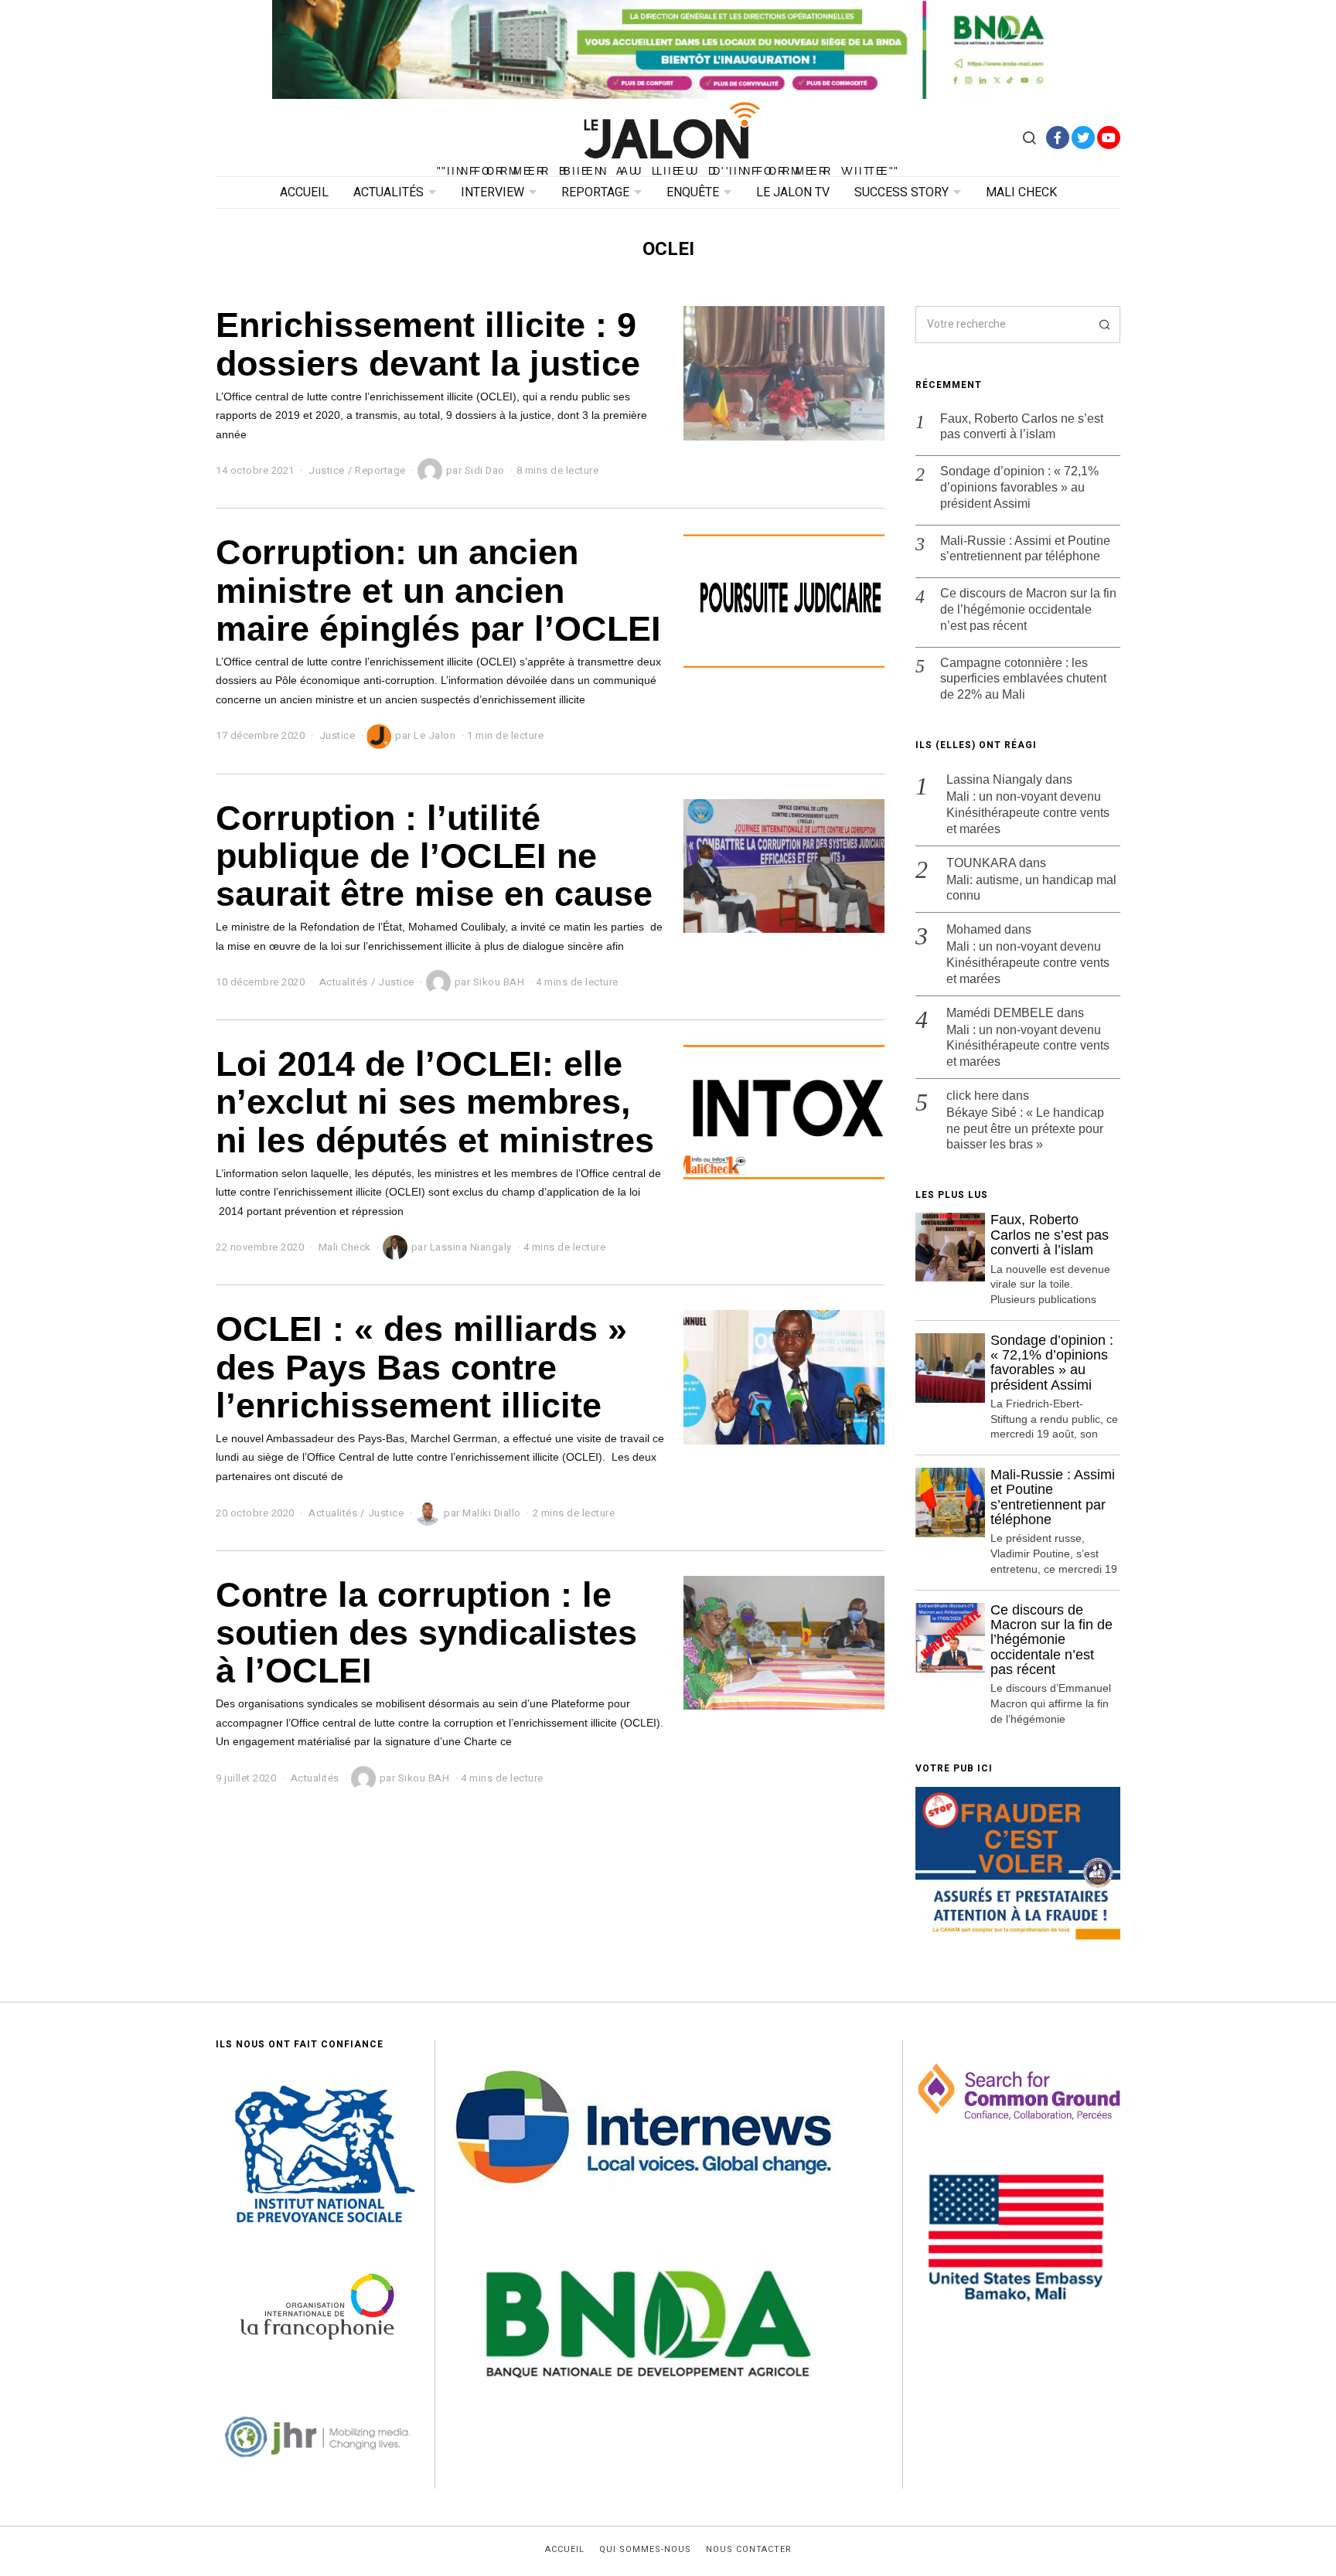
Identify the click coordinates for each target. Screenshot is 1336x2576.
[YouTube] (1109, 138)
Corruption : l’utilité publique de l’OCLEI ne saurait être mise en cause (434, 856)
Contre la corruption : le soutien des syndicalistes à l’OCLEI (426, 1633)
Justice (327, 470)
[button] (1102, 325)
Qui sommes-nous (645, 2550)
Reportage (595, 192)
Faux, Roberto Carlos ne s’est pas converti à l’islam (1022, 427)
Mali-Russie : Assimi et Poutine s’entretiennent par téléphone (1025, 549)
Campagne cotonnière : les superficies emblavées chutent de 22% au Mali (1023, 679)
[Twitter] (1083, 138)
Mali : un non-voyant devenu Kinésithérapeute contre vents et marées (1028, 813)
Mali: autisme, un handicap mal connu (1031, 888)
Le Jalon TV (793, 192)
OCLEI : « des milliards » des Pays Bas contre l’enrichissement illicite (421, 1367)
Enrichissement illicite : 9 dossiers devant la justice (428, 344)
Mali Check (1021, 192)
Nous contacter (749, 2550)
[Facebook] (1058, 138)
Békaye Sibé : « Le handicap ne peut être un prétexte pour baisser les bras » (1025, 1129)
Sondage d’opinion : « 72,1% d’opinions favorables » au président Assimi (1019, 487)
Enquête (693, 192)
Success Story (901, 192)
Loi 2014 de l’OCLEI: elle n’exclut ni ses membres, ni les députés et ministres (435, 1102)
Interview (492, 192)
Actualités (389, 192)
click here (973, 1096)
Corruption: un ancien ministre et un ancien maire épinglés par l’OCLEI (438, 590)
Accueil (304, 192)
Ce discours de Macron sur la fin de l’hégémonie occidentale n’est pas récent (1028, 609)
